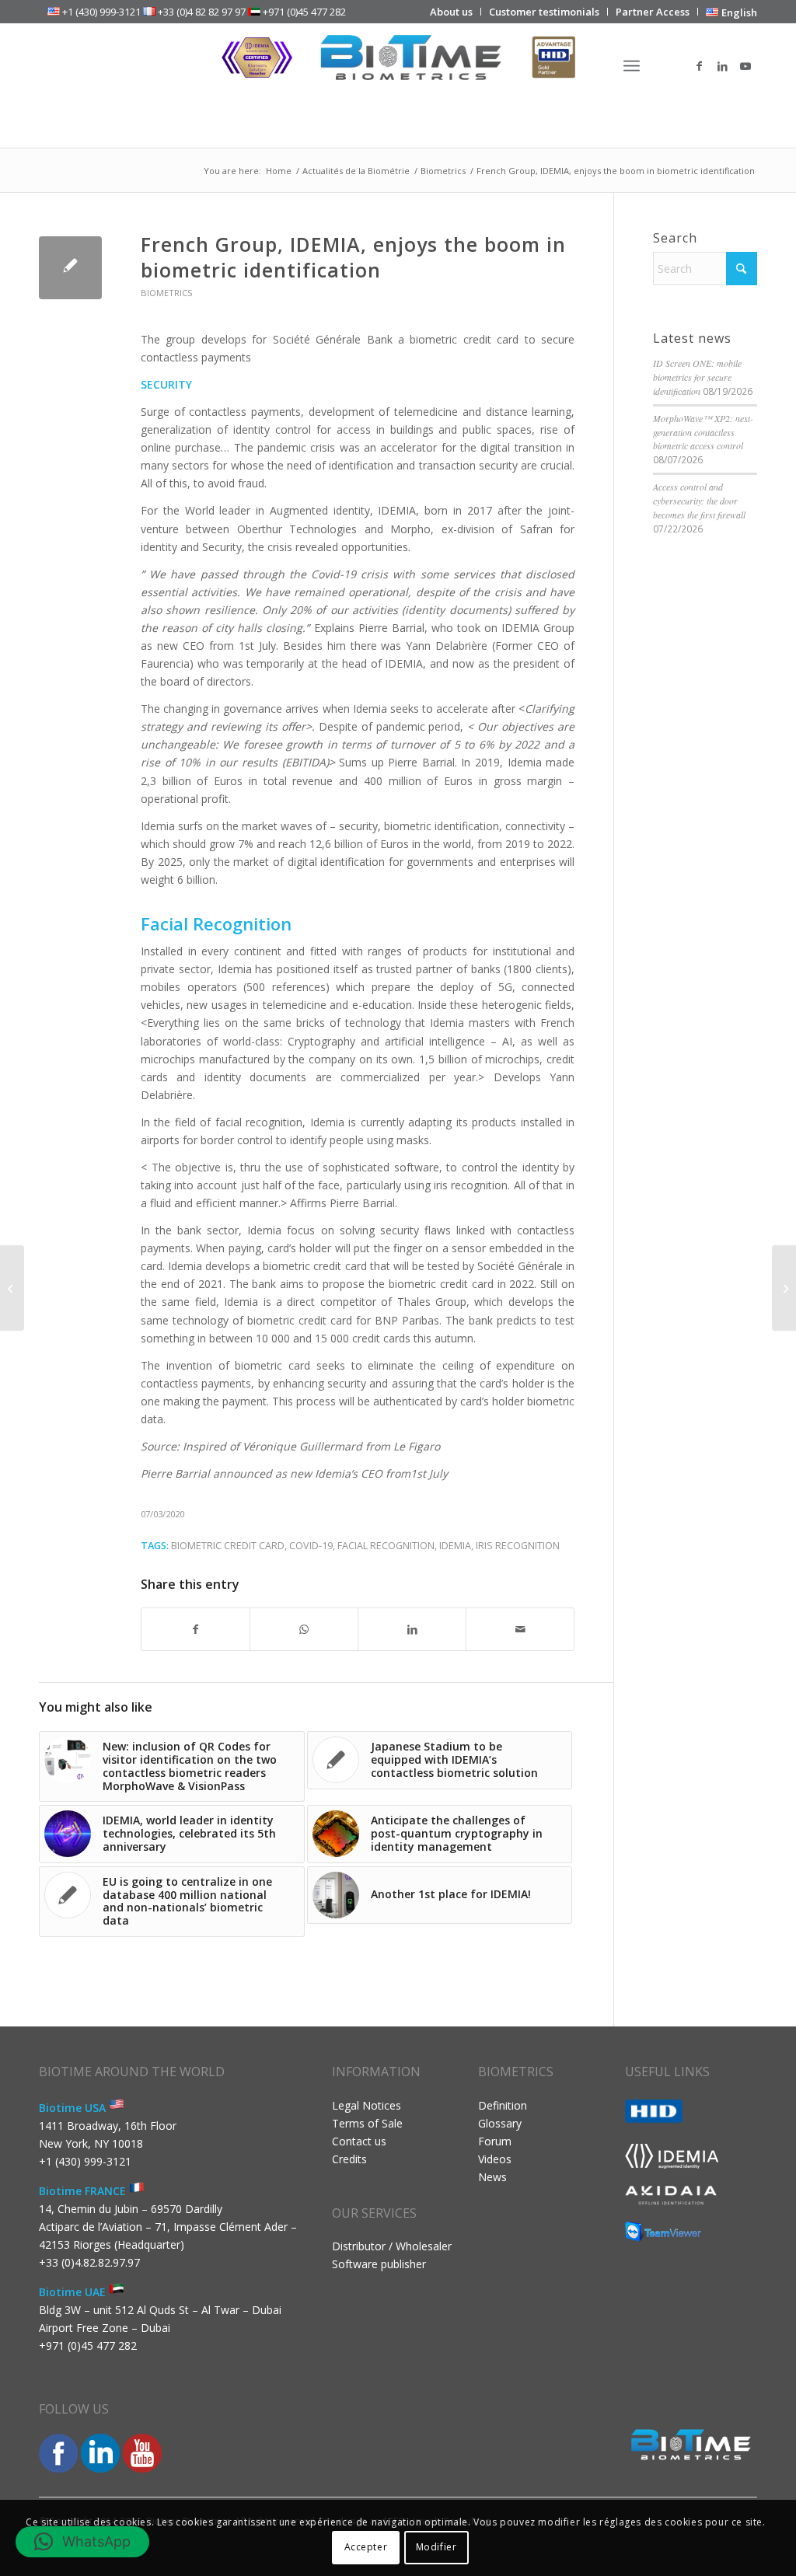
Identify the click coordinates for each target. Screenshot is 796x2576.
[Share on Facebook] (196, 1629)
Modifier (436, 2547)
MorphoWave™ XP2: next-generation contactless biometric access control (703, 432)
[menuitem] (452, 12)
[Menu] (632, 66)
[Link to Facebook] (699, 66)
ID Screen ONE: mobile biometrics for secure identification (697, 377)
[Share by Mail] (520, 1629)
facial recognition (386, 1546)
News (492, 2177)
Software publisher (379, 2264)
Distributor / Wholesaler (392, 2246)
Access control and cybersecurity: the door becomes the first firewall (699, 501)
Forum (495, 2141)
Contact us (359, 2141)
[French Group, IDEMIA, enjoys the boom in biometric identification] (70, 268)
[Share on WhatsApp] (304, 1629)
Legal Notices (367, 2105)
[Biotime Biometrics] (398, 66)
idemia (455, 1546)
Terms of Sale (367, 2123)
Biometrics (167, 293)
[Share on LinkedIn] (412, 1629)
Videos (495, 2159)
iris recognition (518, 1546)
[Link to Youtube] (745, 66)
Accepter (366, 2547)
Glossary (500, 2123)
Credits (349, 2159)
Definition (503, 2105)
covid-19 (311, 1546)
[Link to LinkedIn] (722, 66)
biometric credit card (228, 1546)
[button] (82, 2542)
